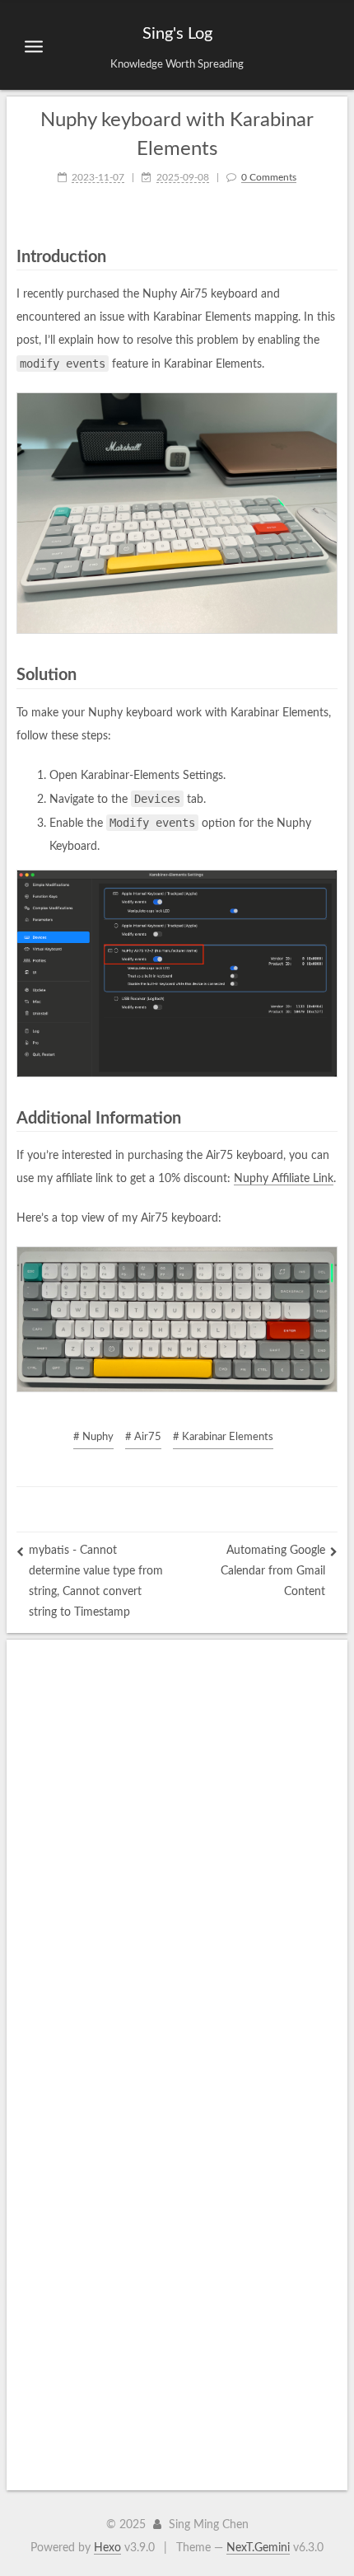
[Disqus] (177, 1846)
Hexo (107, 2548)
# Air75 (143, 1437)
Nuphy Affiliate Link (284, 1179)
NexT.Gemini (258, 2548)
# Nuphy (93, 1437)
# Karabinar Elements (223, 1437)
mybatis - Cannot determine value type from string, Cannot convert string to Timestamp (96, 1581)
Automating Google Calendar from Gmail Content (273, 1571)
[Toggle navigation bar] (34, 46)
